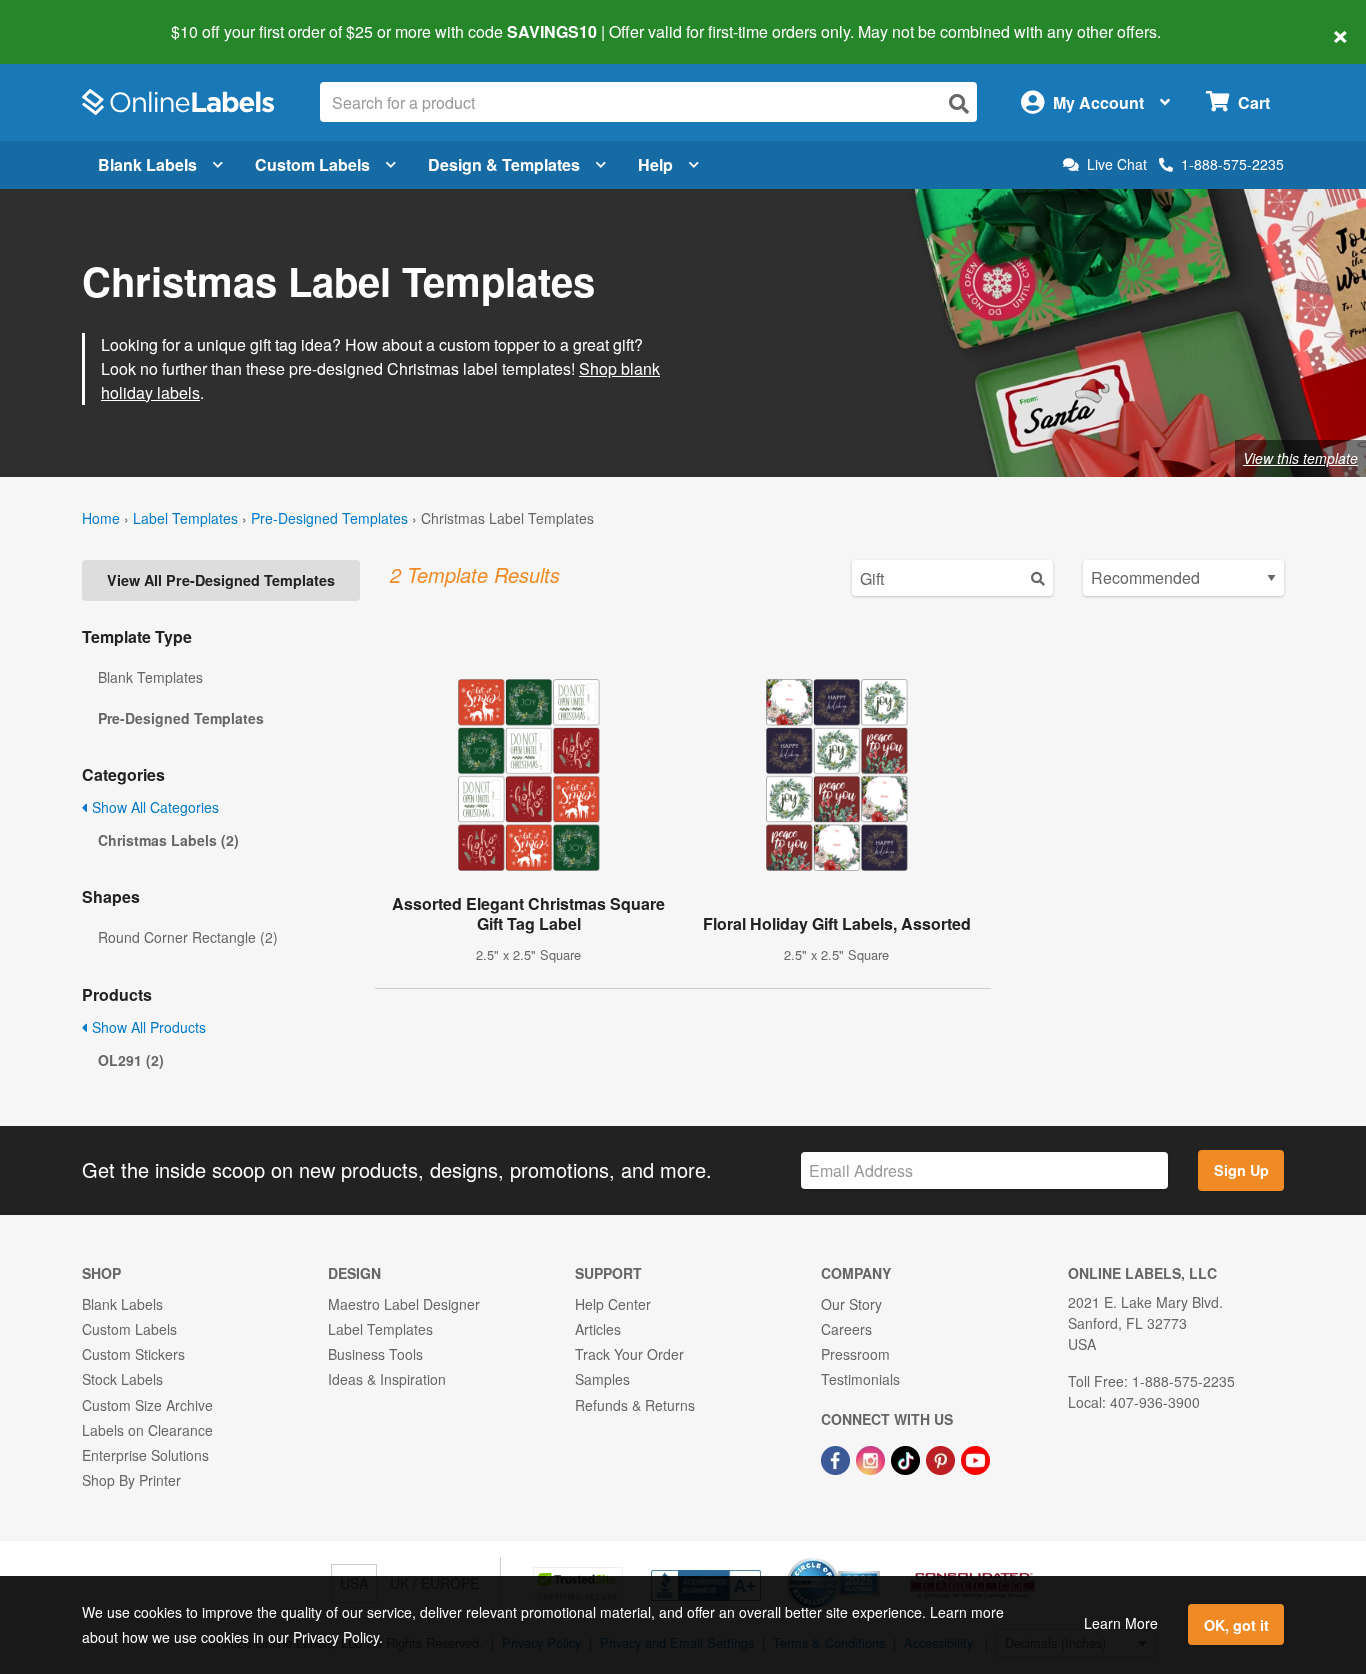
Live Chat (1117, 164)
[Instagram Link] (872, 1458)
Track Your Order (629, 1354)
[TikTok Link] (907, 1458)
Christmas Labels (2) (168, 840)
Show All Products (147, 1027)
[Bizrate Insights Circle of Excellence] (873, 1560)
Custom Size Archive (147, 1405)
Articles (598, 1329)
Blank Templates (150, 677)
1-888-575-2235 (1232, 164)
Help (655, 164)
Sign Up (1241, 1170)
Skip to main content (72, 18)
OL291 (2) (131, 1060)
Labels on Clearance (147, 1430)
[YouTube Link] (975, 1458)
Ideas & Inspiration (387, 1379)
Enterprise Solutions (145, 1455)
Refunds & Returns (635, 1405)
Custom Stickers (133, 1354)
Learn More (1121, 1623)
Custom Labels (312, 164)
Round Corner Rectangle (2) (188, 937)
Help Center (613, 1304)
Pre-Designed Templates (329, 518)
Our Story (851, 1304)
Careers (846, 1329)
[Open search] (959, 103)
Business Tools (375, 1354)
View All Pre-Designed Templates (221, 580)
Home (101, 518)
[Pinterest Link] (942, 1458)
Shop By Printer (131, 1480)
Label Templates (185, 518)
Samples (602, 1379)
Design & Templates (504, 164)
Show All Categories (153, 807)
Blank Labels (147, 164)
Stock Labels (122, 1379)
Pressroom (855, 1354)
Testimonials (860, 1379)
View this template (1300, 458)
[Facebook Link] (837, 1458)
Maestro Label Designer (404, 1304)
